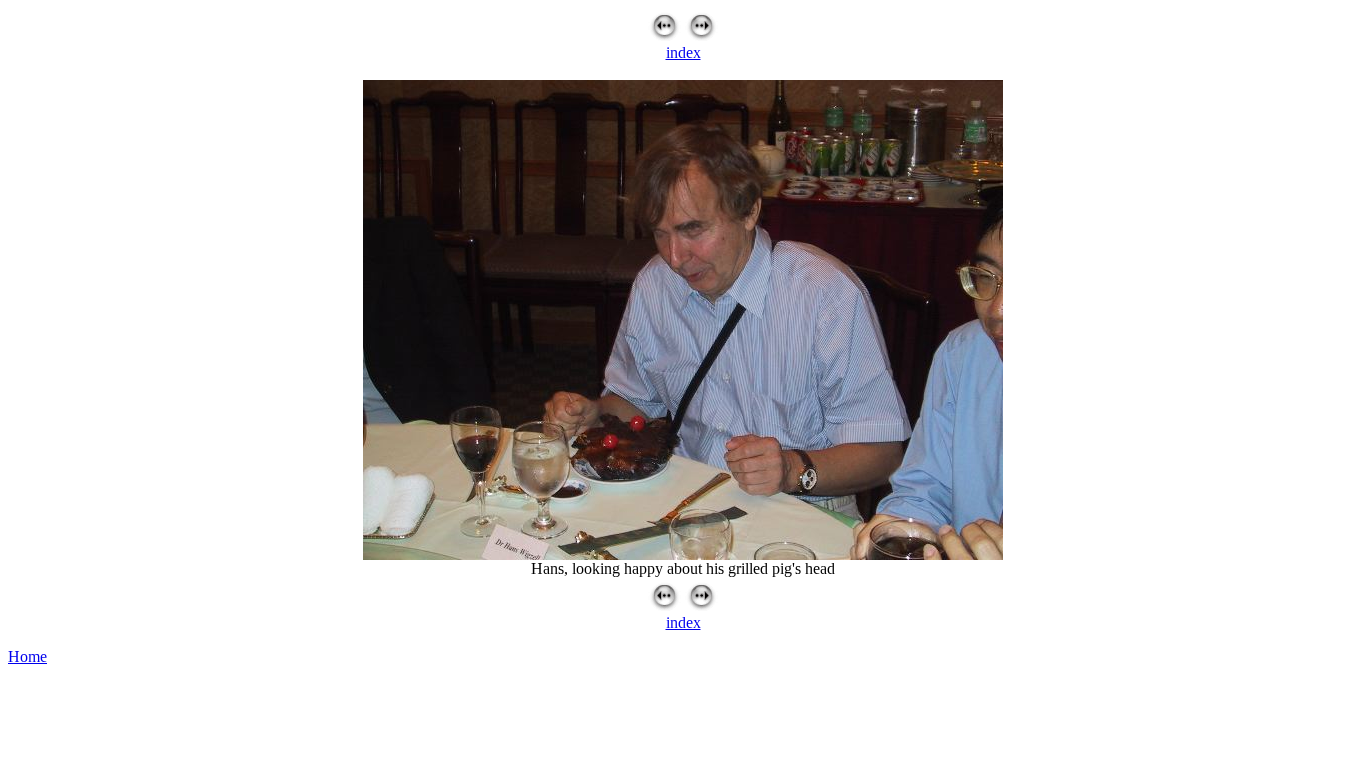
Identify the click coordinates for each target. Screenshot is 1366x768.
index (683, 52)
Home (27, 656)
